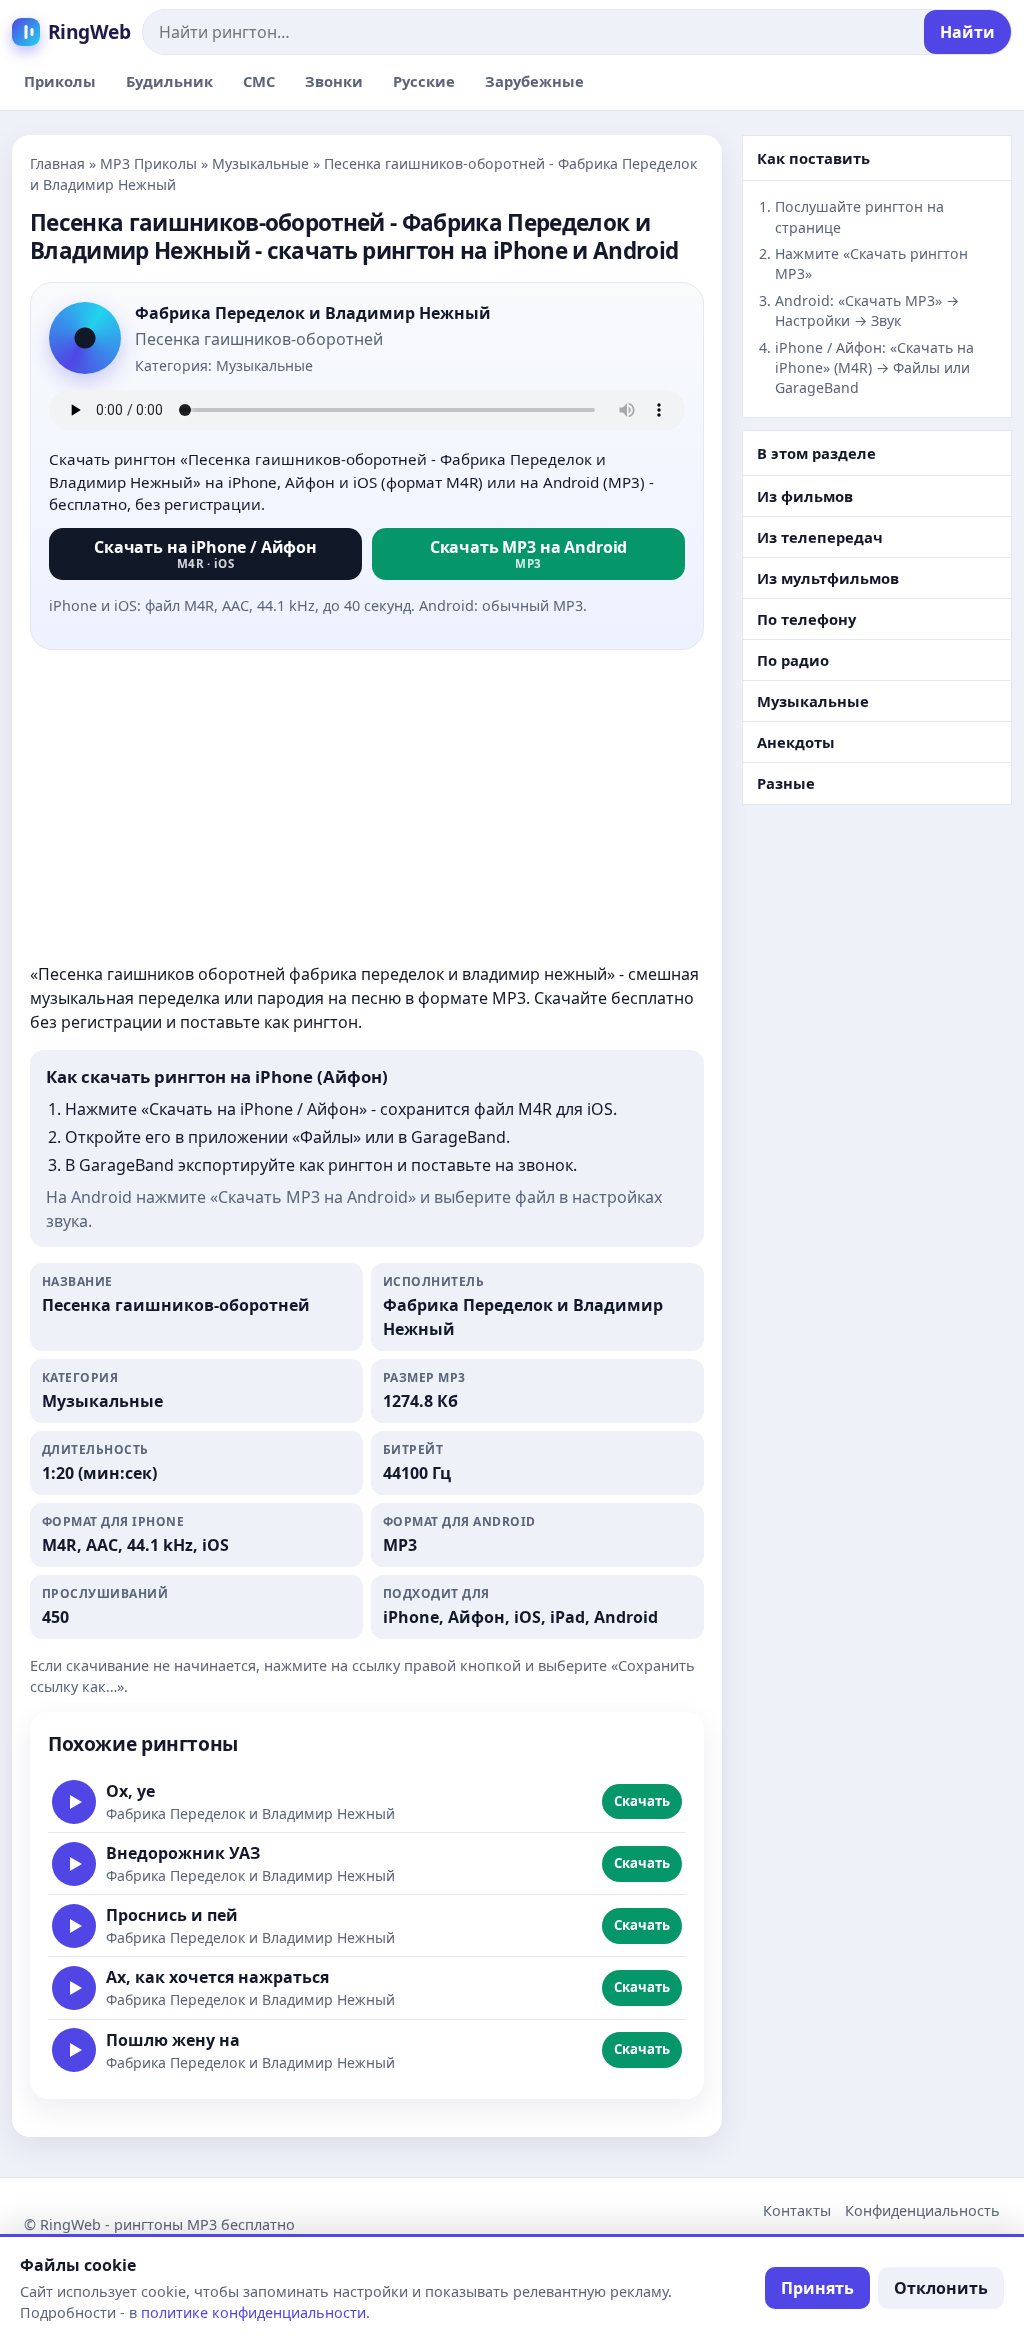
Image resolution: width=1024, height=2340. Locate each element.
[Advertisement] (367, 806)
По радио (793, 660)
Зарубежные (534, 81)
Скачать (642, 1801)
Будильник (169, 81)
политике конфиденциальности (253, 2312)
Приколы (60, 81)
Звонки (334, 81)
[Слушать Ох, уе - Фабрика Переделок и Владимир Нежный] (74, 1802)
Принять (817, 2288)
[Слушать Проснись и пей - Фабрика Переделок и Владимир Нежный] (74, 1926)
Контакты (797, 2210)
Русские (424, 81)
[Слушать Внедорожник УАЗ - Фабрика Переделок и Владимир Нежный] (74, 1864)
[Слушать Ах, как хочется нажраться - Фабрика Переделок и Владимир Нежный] (74, 1988)
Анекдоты (796, 742)
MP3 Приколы (148, 163)
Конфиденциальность (922, 2210)
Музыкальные (260, 163)
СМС (259, 81)
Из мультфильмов (828, 578)
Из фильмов (805, 496)
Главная (57, 163)
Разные (786, 783)
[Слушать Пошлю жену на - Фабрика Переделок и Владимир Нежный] (74, 2050)
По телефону (806, 619)
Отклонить (941, 2288)
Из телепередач (820, 537)
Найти (967, 32)
